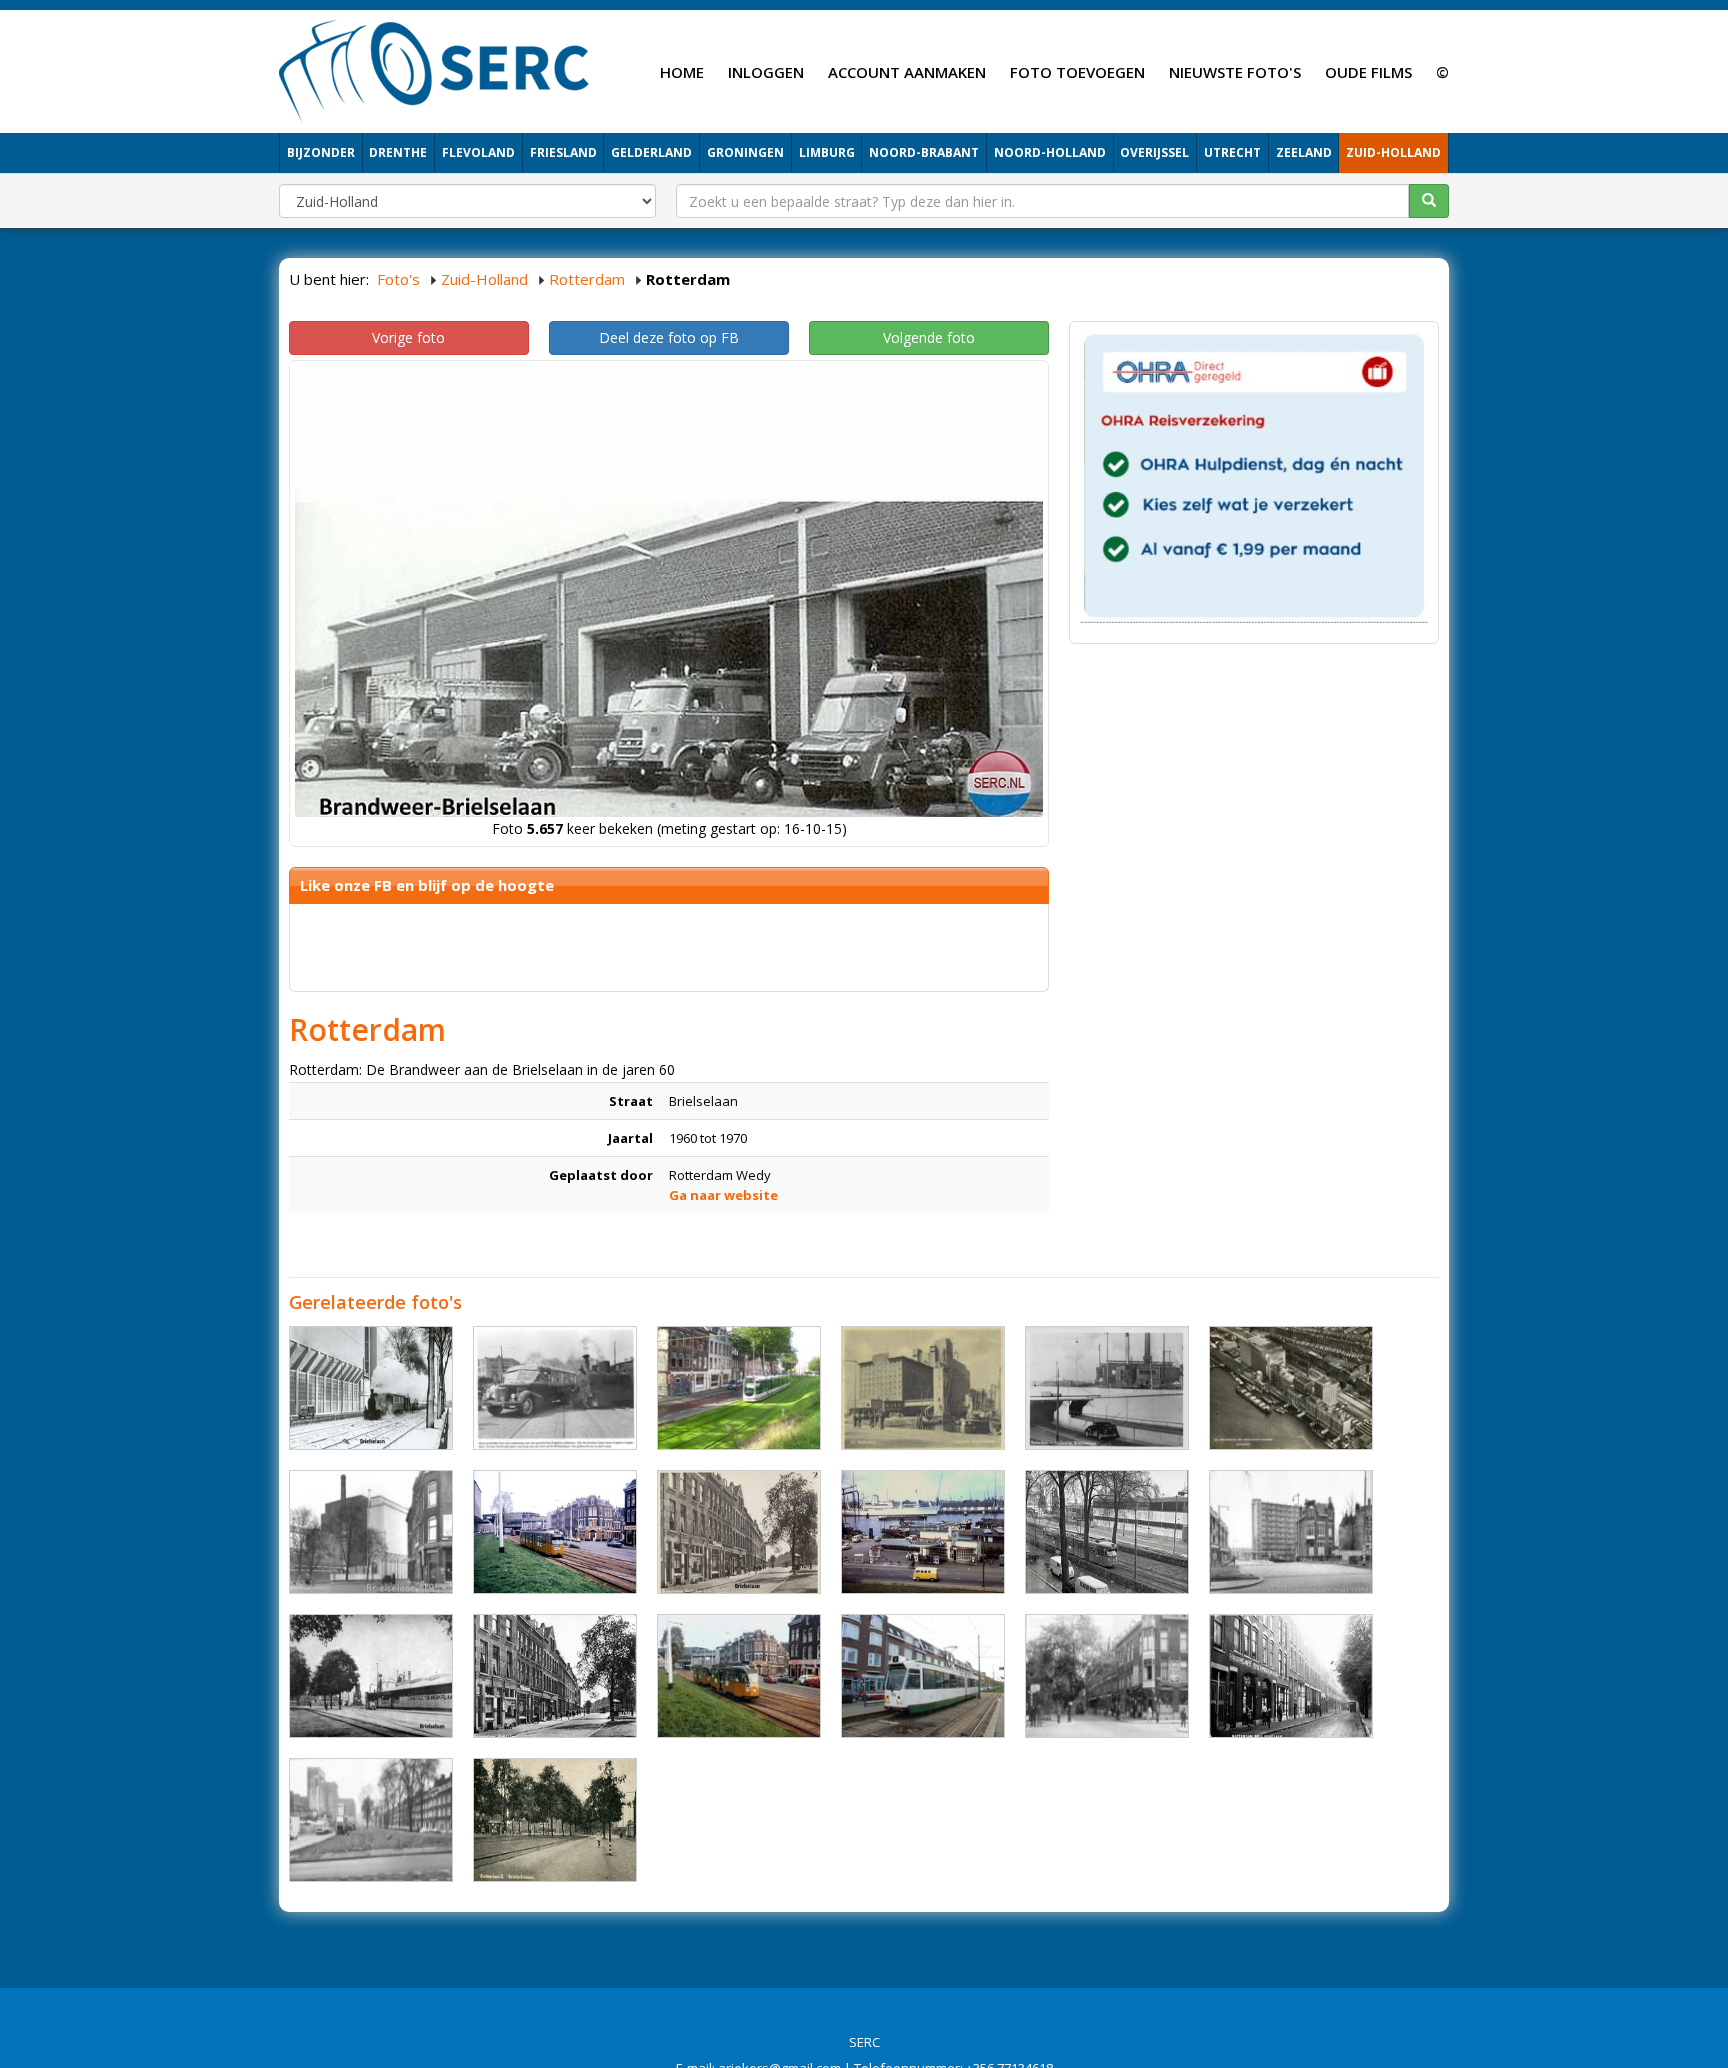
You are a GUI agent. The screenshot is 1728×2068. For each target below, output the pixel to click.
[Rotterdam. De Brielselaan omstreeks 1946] (555, 1676)
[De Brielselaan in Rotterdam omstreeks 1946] (1107, 1388)
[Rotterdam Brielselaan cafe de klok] (1107, 1676)
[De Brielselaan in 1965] (1107, 1532)
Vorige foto (408, 337)
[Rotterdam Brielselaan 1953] (555, 1388)
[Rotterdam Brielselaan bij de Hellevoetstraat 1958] (1291, 1532)
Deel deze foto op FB (669, 337)
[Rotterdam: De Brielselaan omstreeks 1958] (371, 1676)
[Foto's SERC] (434, 69)
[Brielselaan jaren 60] (923, 1532)
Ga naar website (723, 1195)
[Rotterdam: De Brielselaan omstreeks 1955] (739, 1532)
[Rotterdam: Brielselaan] (739, 1388)
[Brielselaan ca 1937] (1291, 1676)
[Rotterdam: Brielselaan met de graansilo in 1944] (923, 1388)
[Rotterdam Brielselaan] (371, 1820)
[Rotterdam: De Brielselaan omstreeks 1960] (371, 1388)
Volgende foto (929, 337)
